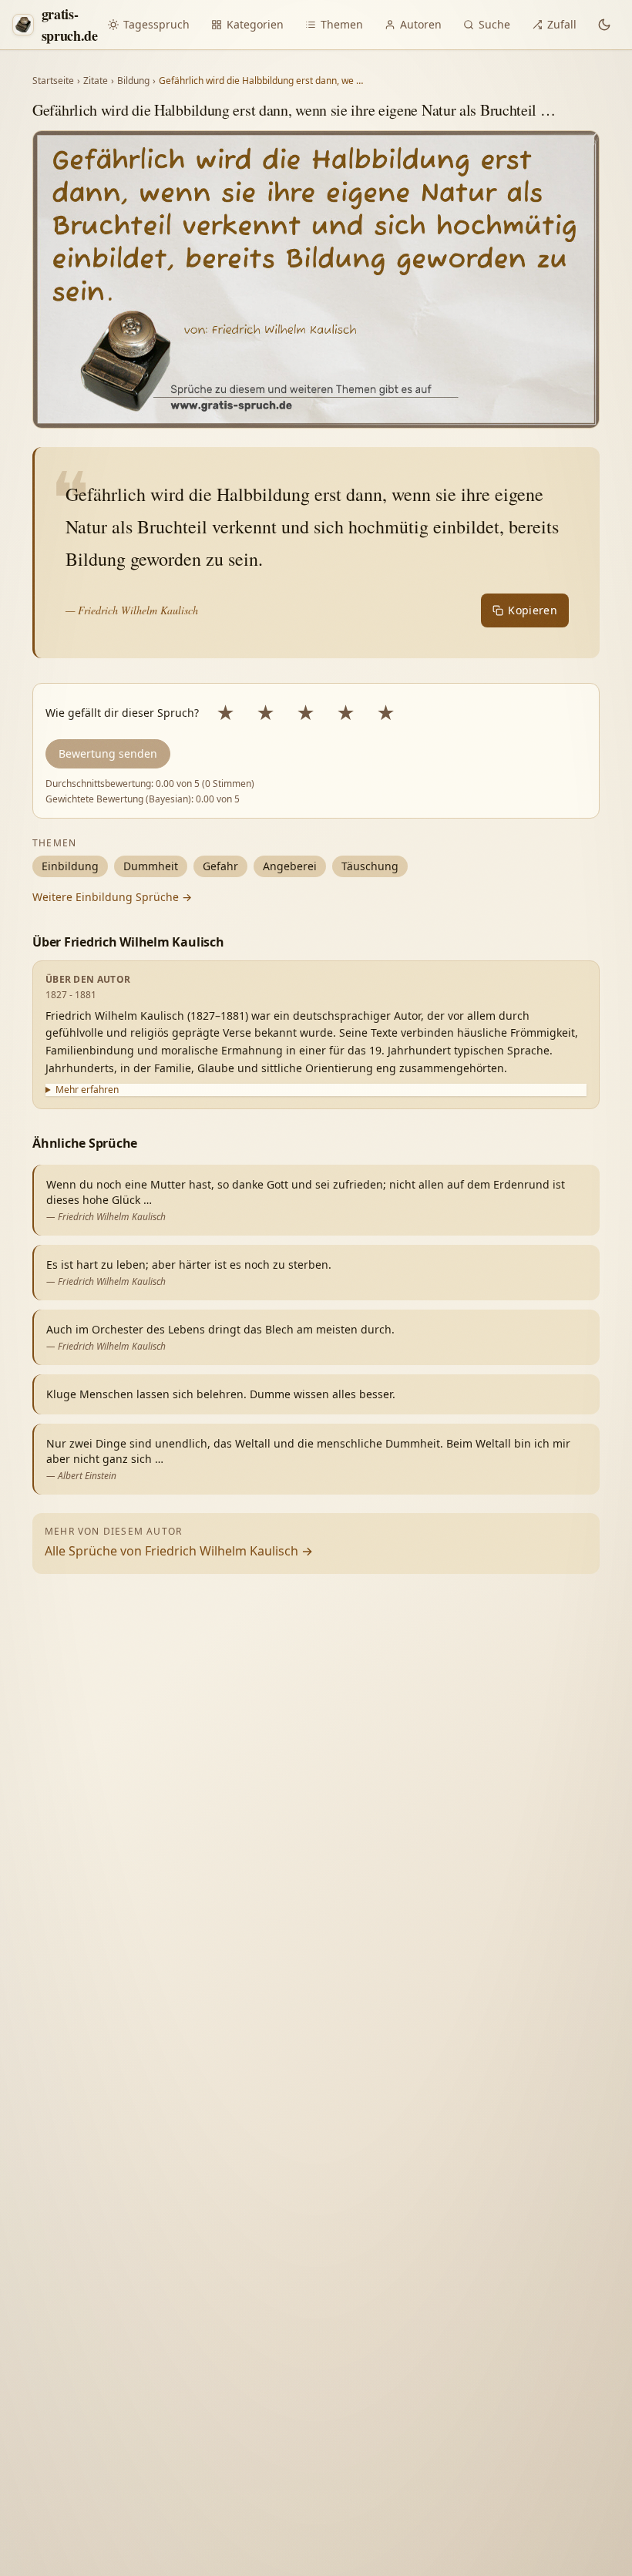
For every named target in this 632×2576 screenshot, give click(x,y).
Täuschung (370, 866)
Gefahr (220, 866)
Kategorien (255, 24)
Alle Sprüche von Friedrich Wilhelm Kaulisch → (179, 1551)
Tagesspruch (156, 24)
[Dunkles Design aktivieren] (604, 25)
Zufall (562, 24)
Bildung (133, 81)
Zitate (96, 81)
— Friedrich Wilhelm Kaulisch (132, 610)
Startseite (53, 81)
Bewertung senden (108, 753)
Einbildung (70, 866)
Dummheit (151, 866)
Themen (342, 24)
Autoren (421, 24)
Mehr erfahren (87, 1090)
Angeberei (290, 866)
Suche (494, 24)
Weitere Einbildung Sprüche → (112, 897)
